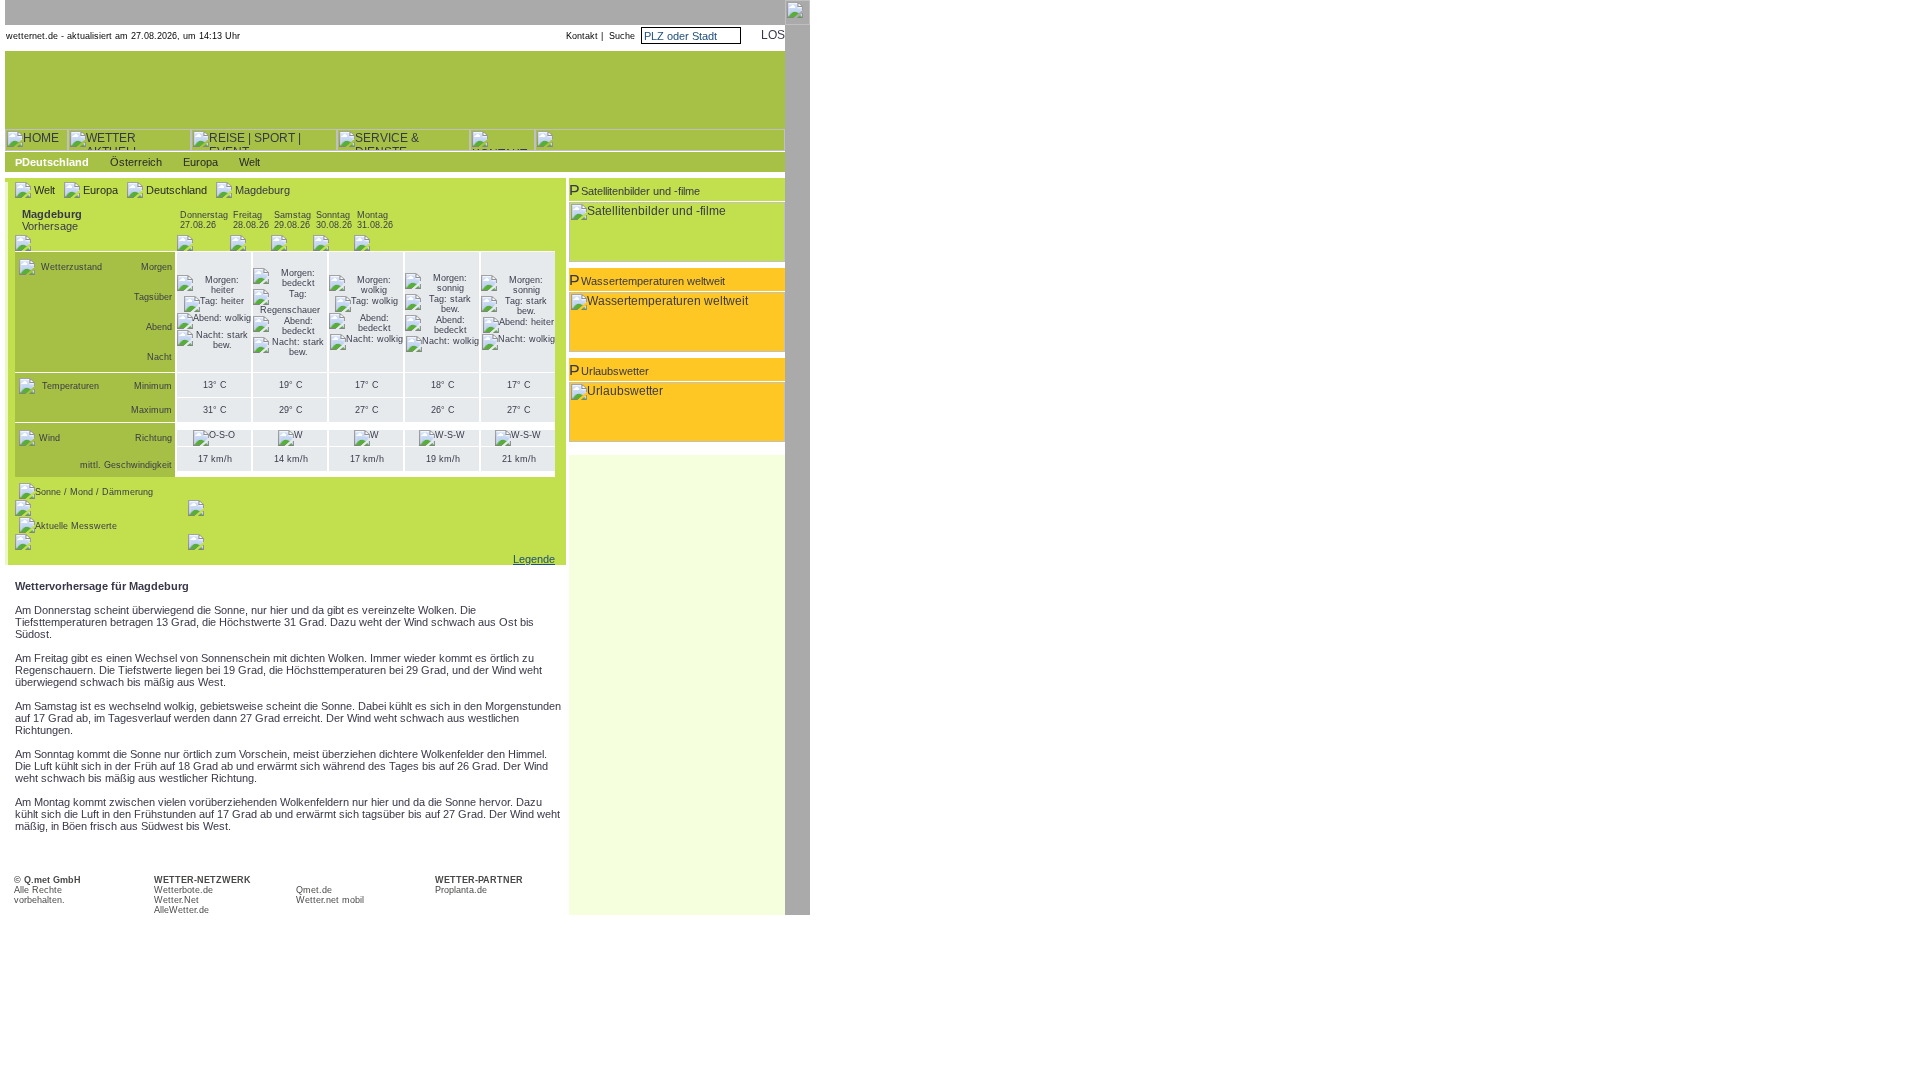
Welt (249, 162)
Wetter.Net (176, 900)
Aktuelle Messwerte (76, 526)
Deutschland (55, 162)
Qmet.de (314, 890)
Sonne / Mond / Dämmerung (94, 492)
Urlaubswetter (615, 371)
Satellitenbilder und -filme (640, 191)
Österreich (136, 162)
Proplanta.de (461, 890)
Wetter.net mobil (330, 900)
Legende (534, 559)
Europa (200, 162)
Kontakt (582, 36)
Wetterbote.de (183, 890)
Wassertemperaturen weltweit (653, 281)
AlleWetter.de (181, 910)
